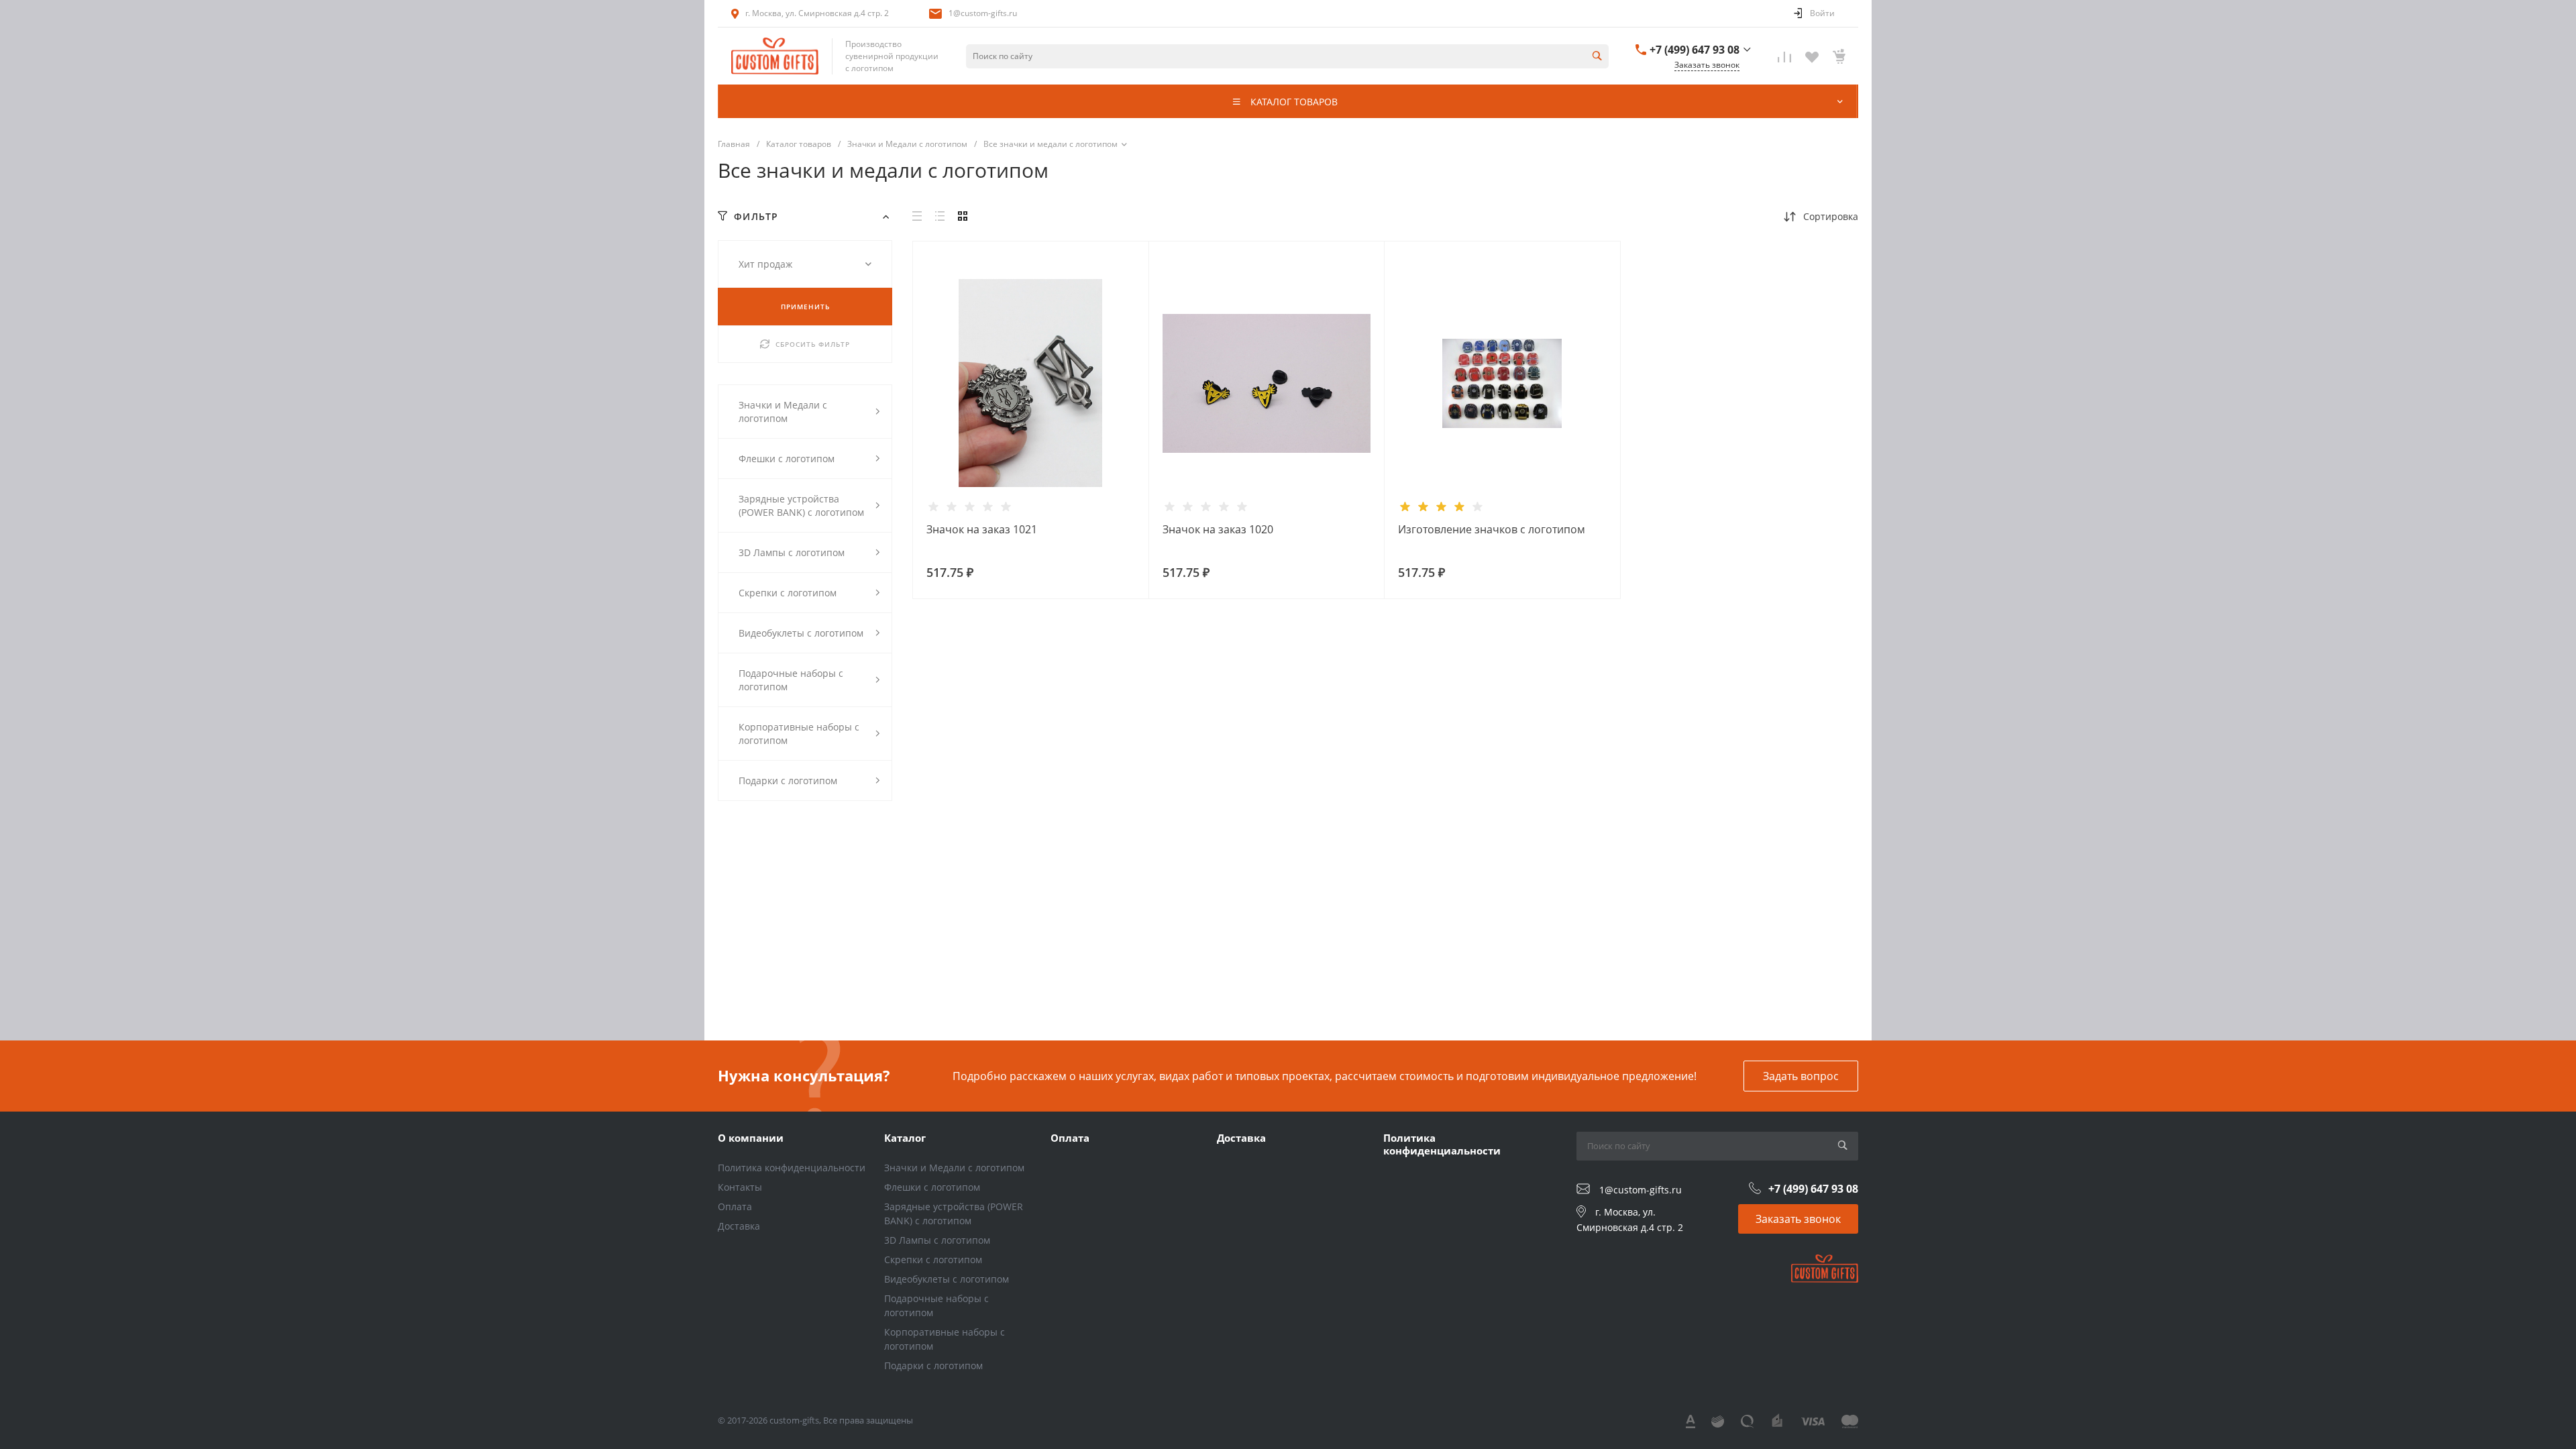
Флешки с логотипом (932, 1187)
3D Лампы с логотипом (937, 1240)
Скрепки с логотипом (933, 1259)
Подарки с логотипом (933, 1365)
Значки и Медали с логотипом (954, 1168)
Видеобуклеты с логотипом (947, 1279)
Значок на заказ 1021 (982, 529)
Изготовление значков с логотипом (1492, 529)
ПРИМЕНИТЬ (805, 307)
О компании (751, 1138)
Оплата (735, 1206)
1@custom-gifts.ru (983, 13)
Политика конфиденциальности (792, 1168)
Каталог (905, 1138)
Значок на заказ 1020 (1218, 529)
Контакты (740, 1187)
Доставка (739, 1226)
